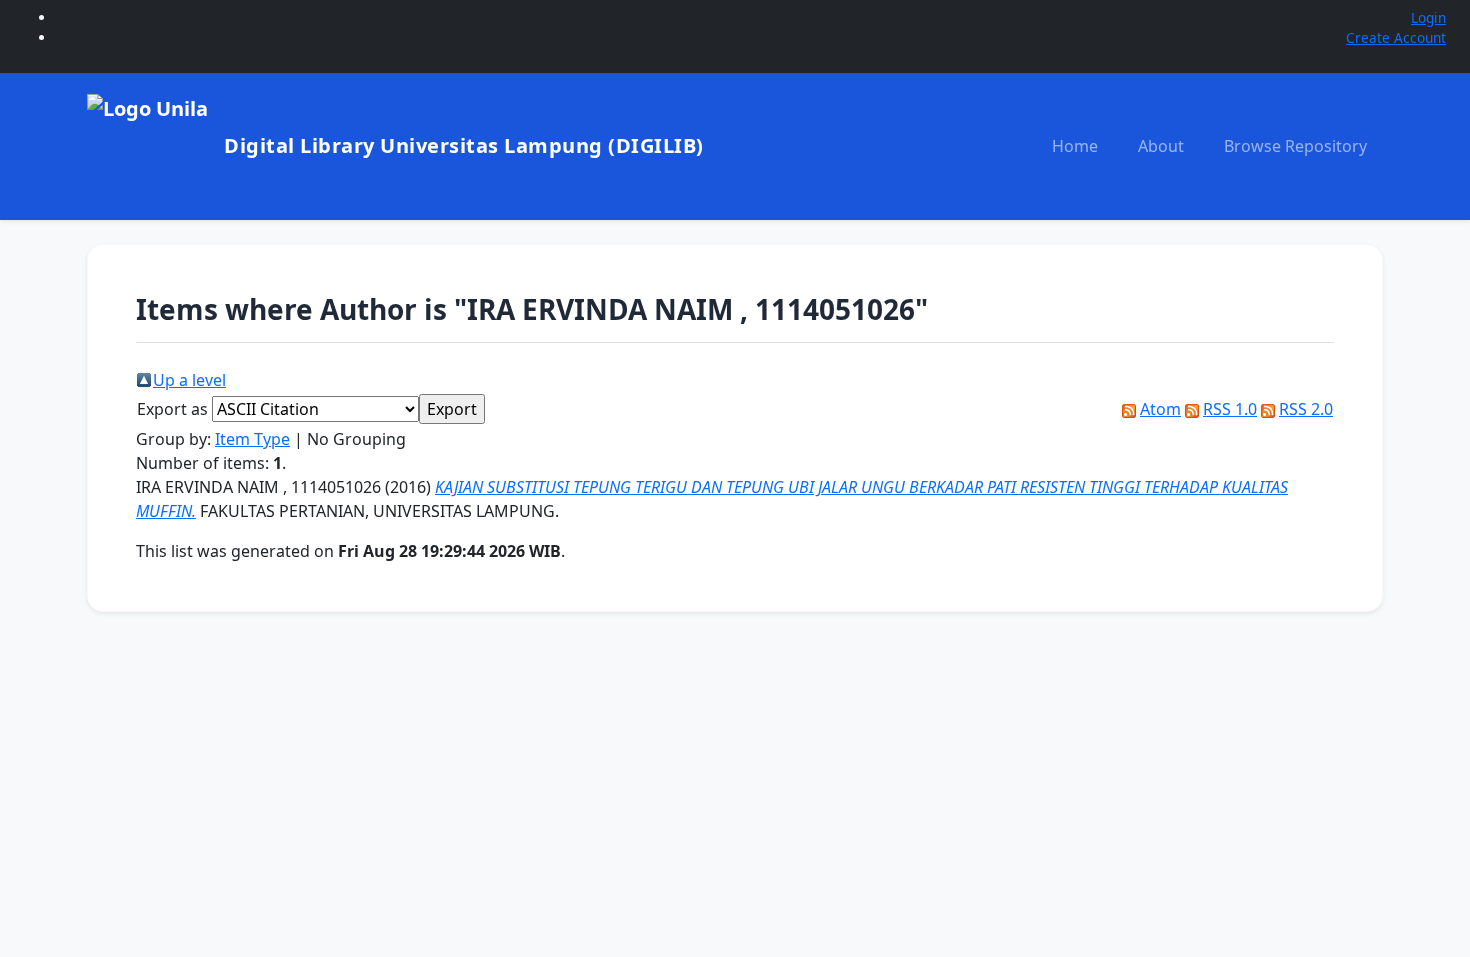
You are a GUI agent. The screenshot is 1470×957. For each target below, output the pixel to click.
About (1161, 146)
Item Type (252, 439)
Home (1075, 146)
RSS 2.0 (1306, 409)
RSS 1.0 (1230, 409)
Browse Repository (1295, 146)
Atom (1160, 409)
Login (1428, 17)
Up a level (189, 380)
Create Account (1396, 37)
